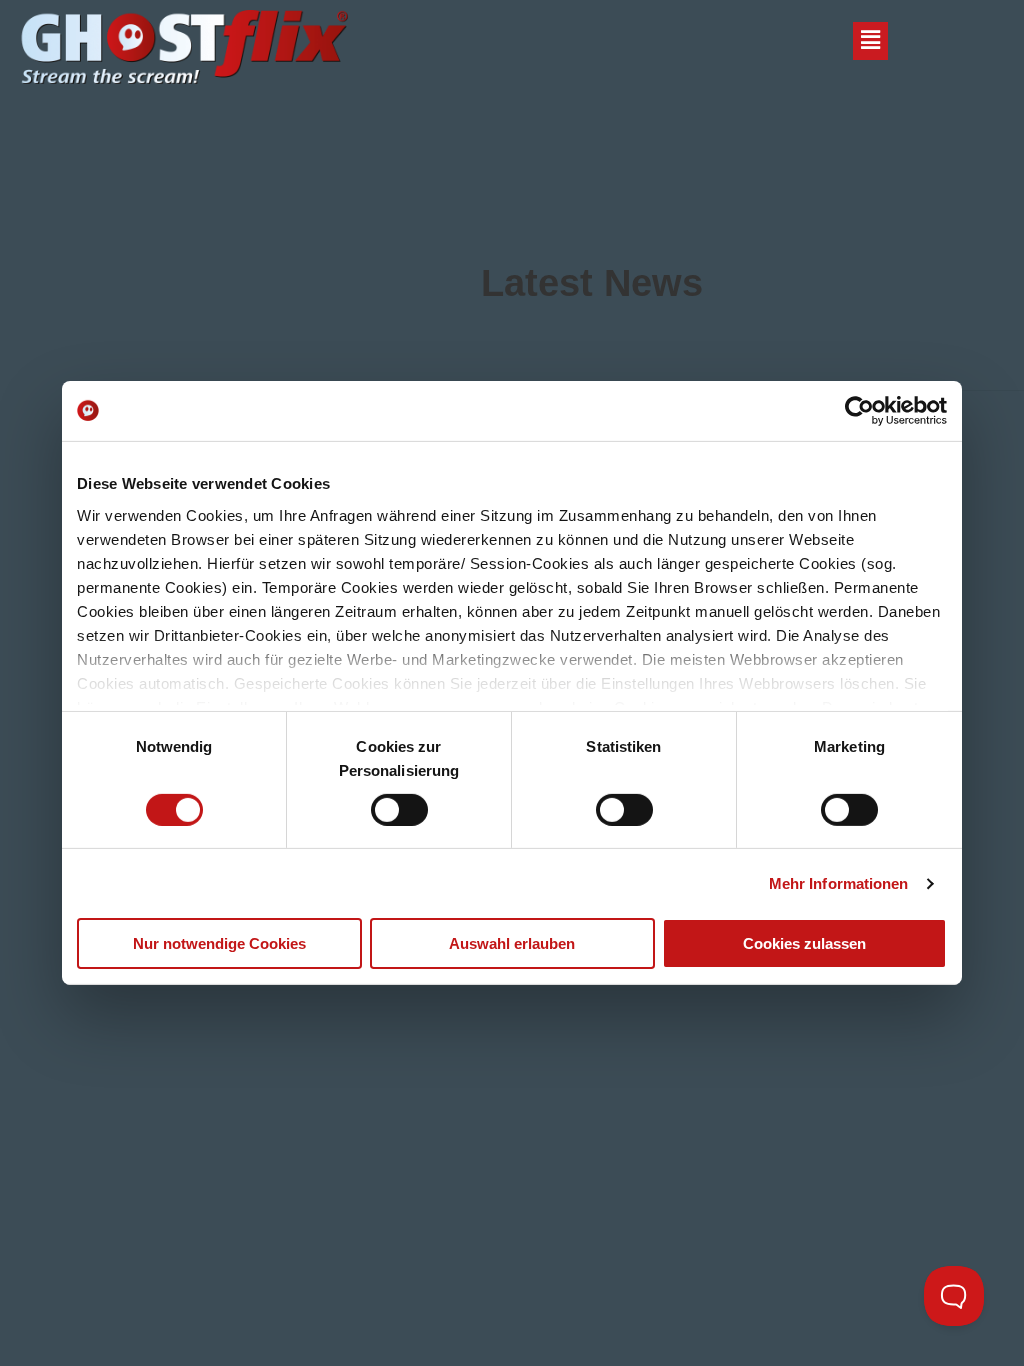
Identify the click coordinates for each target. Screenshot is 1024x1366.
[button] (870, 42)
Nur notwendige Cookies (219, 943)
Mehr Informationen (839, 883)
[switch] (399, 810)
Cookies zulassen (804, 943)
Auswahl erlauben (512, 943)
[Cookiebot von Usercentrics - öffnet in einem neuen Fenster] (859, 411)
